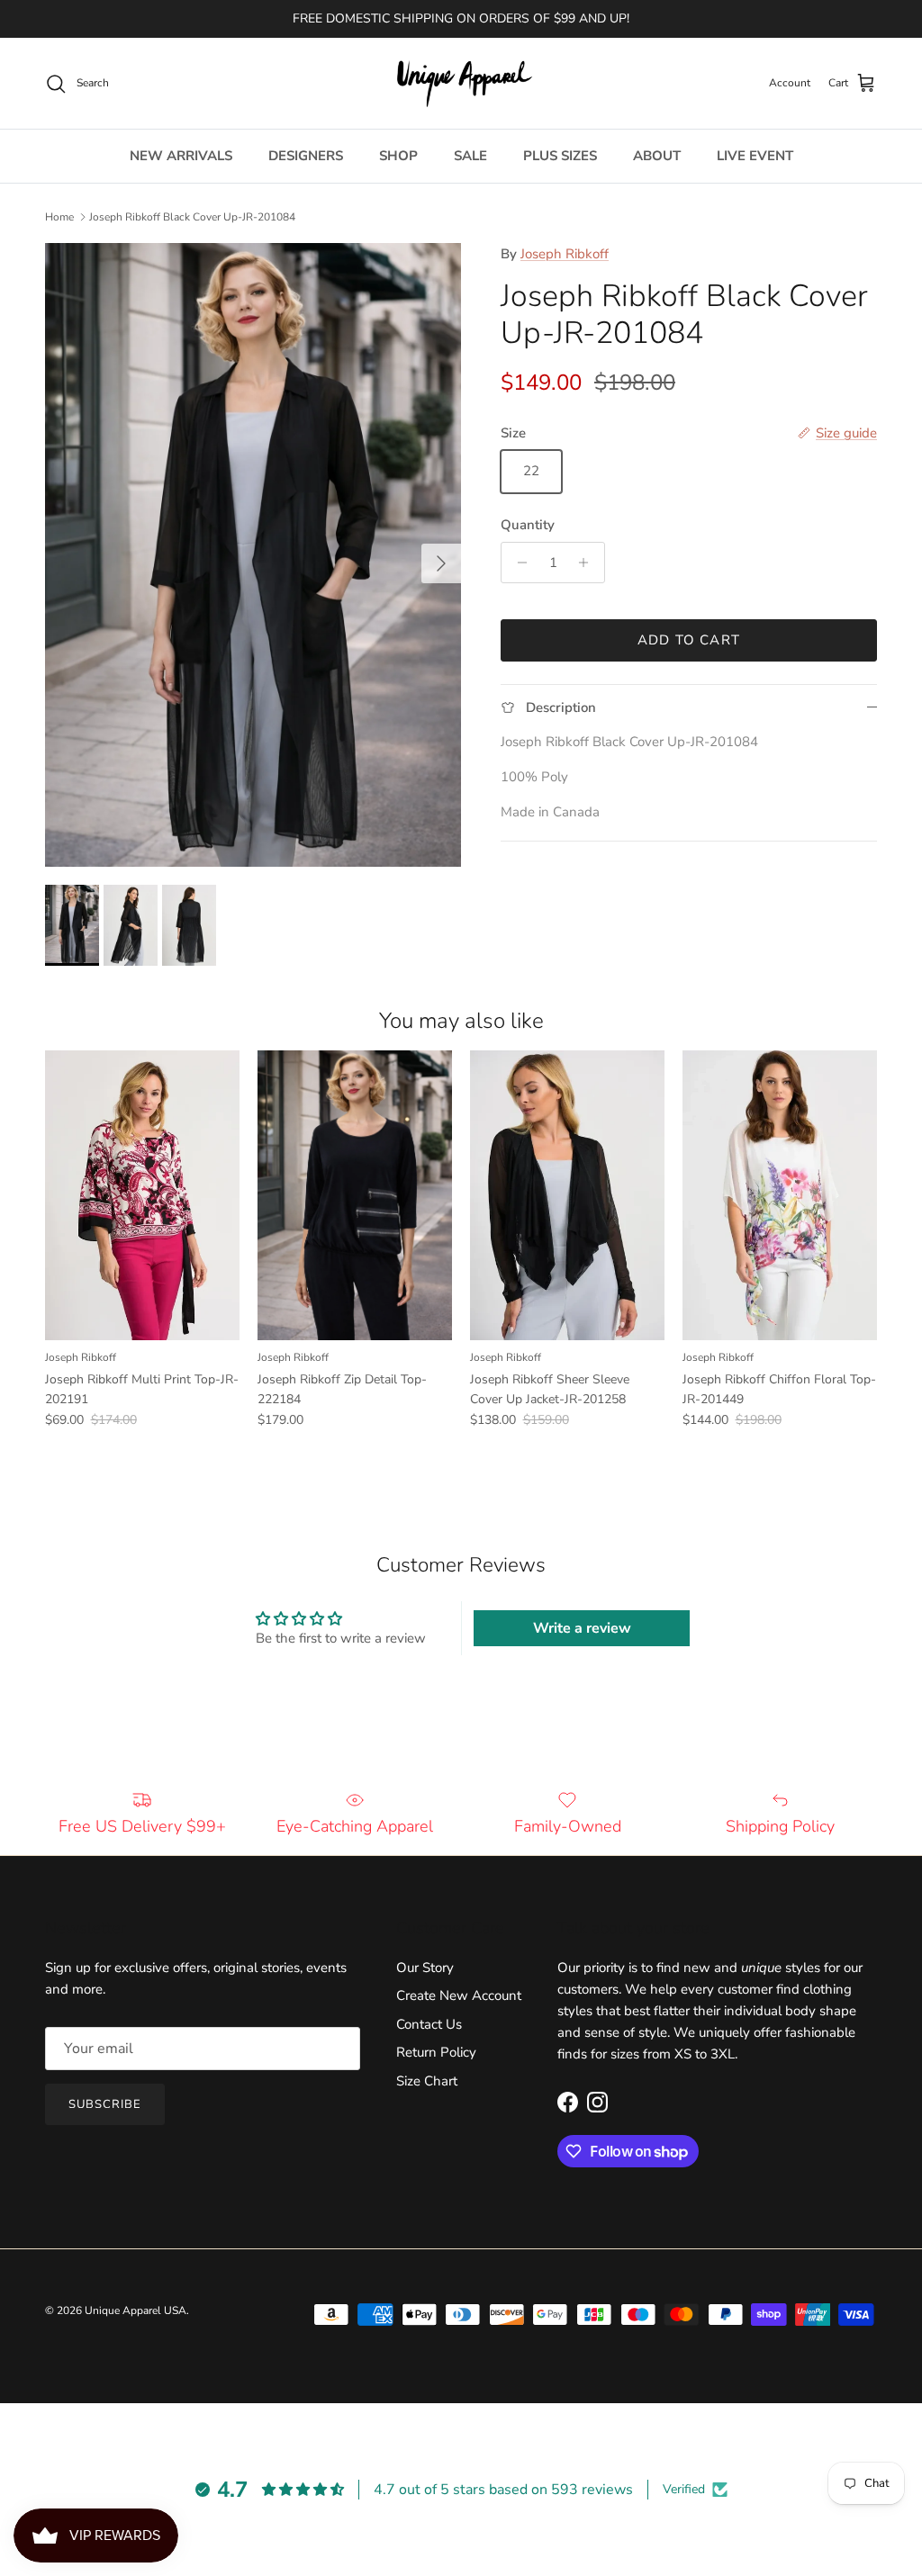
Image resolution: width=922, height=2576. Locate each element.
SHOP (398, 156)
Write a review (582, 1628)
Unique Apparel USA (136, 2310)
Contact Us (429, 2024)
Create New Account (459, 1995)
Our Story (425, 1968)
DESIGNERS (306, 156)
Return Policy (436, 2052)
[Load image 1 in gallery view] (253, 555)
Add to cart (689, 640)
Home (59, 217)
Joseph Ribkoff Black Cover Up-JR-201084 (192, 217)
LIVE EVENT (755, 156)
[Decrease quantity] (517, 563)
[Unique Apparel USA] (461, 83)
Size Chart (427, 2081)
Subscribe (105, 2104)
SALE (470, 156)
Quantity (528, 525)
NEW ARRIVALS (181, 156)
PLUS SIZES (560, 156)
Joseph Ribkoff (565, 254)
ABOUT (657, 156)
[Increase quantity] (588, 563)
